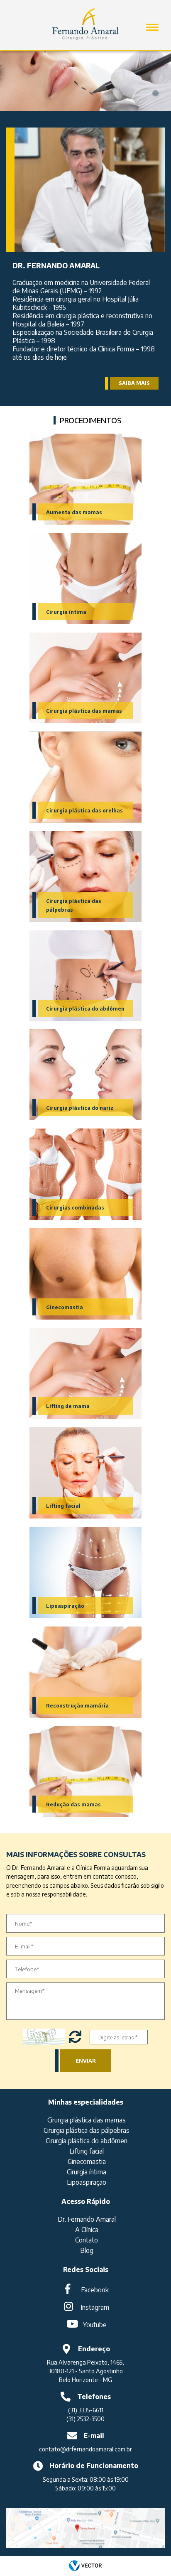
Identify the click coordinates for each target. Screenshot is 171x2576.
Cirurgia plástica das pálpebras (87, 2130)
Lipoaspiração (65, 1606)
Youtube (95, 2325)
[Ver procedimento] (85, 479)
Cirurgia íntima (66, 612)
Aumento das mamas (74, 512)
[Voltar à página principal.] (85, 21)
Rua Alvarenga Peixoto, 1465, (85, 2362)
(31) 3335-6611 (86, 2410)
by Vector (85, 2566)
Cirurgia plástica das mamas (84, 711)
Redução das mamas (73, 1804)
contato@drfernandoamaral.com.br (85, 2449)
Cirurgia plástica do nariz (80, 1108)
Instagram (95, 2307)
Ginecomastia (65, 1307)
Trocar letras (76, 2037)
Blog (87, 2250)
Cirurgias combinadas (75, 1208)
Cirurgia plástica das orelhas (84, 811)
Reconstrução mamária (77, 1706)
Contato (87, 2240)
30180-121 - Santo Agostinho (85, 2371)
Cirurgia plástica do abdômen (85, 1009)
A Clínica (87, 2230)
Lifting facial (63, 1506)
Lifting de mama (68, 1406)
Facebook (95, 2290)
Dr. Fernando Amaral (87, 2219)
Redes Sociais (86, 2269)
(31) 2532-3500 (85, 2419)
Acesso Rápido (86, 2201)
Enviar (86, 2061)
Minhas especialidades (86, 2102)
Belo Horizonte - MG (85, 2380)
